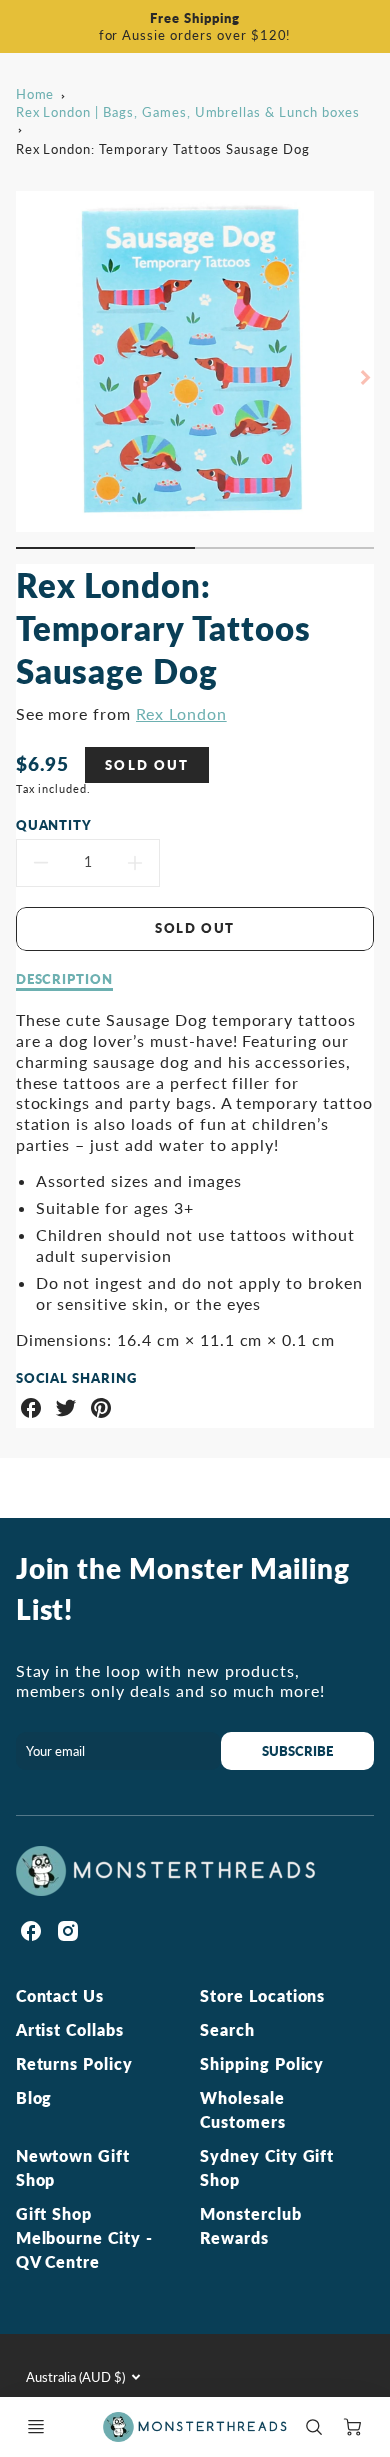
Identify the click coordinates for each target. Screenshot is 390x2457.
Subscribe (297, 1751)
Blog (34, 2097)
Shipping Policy (262, 2063)
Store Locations (262, 1995)
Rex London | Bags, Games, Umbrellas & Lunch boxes (188, 112)
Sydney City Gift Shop (267, 2167)
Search (227, 2029)
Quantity (54, 825)
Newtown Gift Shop (73, 2167)
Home (35, 94)
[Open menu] (36, 2427)
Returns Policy (74, 2063)
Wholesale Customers (243, 2109)
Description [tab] (65, 979)
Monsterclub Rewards (251, 2225)
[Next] (364, 378)
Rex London (181, 713)
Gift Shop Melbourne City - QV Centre (84, 2237)
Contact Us (60, 1995)
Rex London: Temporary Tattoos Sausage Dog (163, 149)
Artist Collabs (70, 2029)
